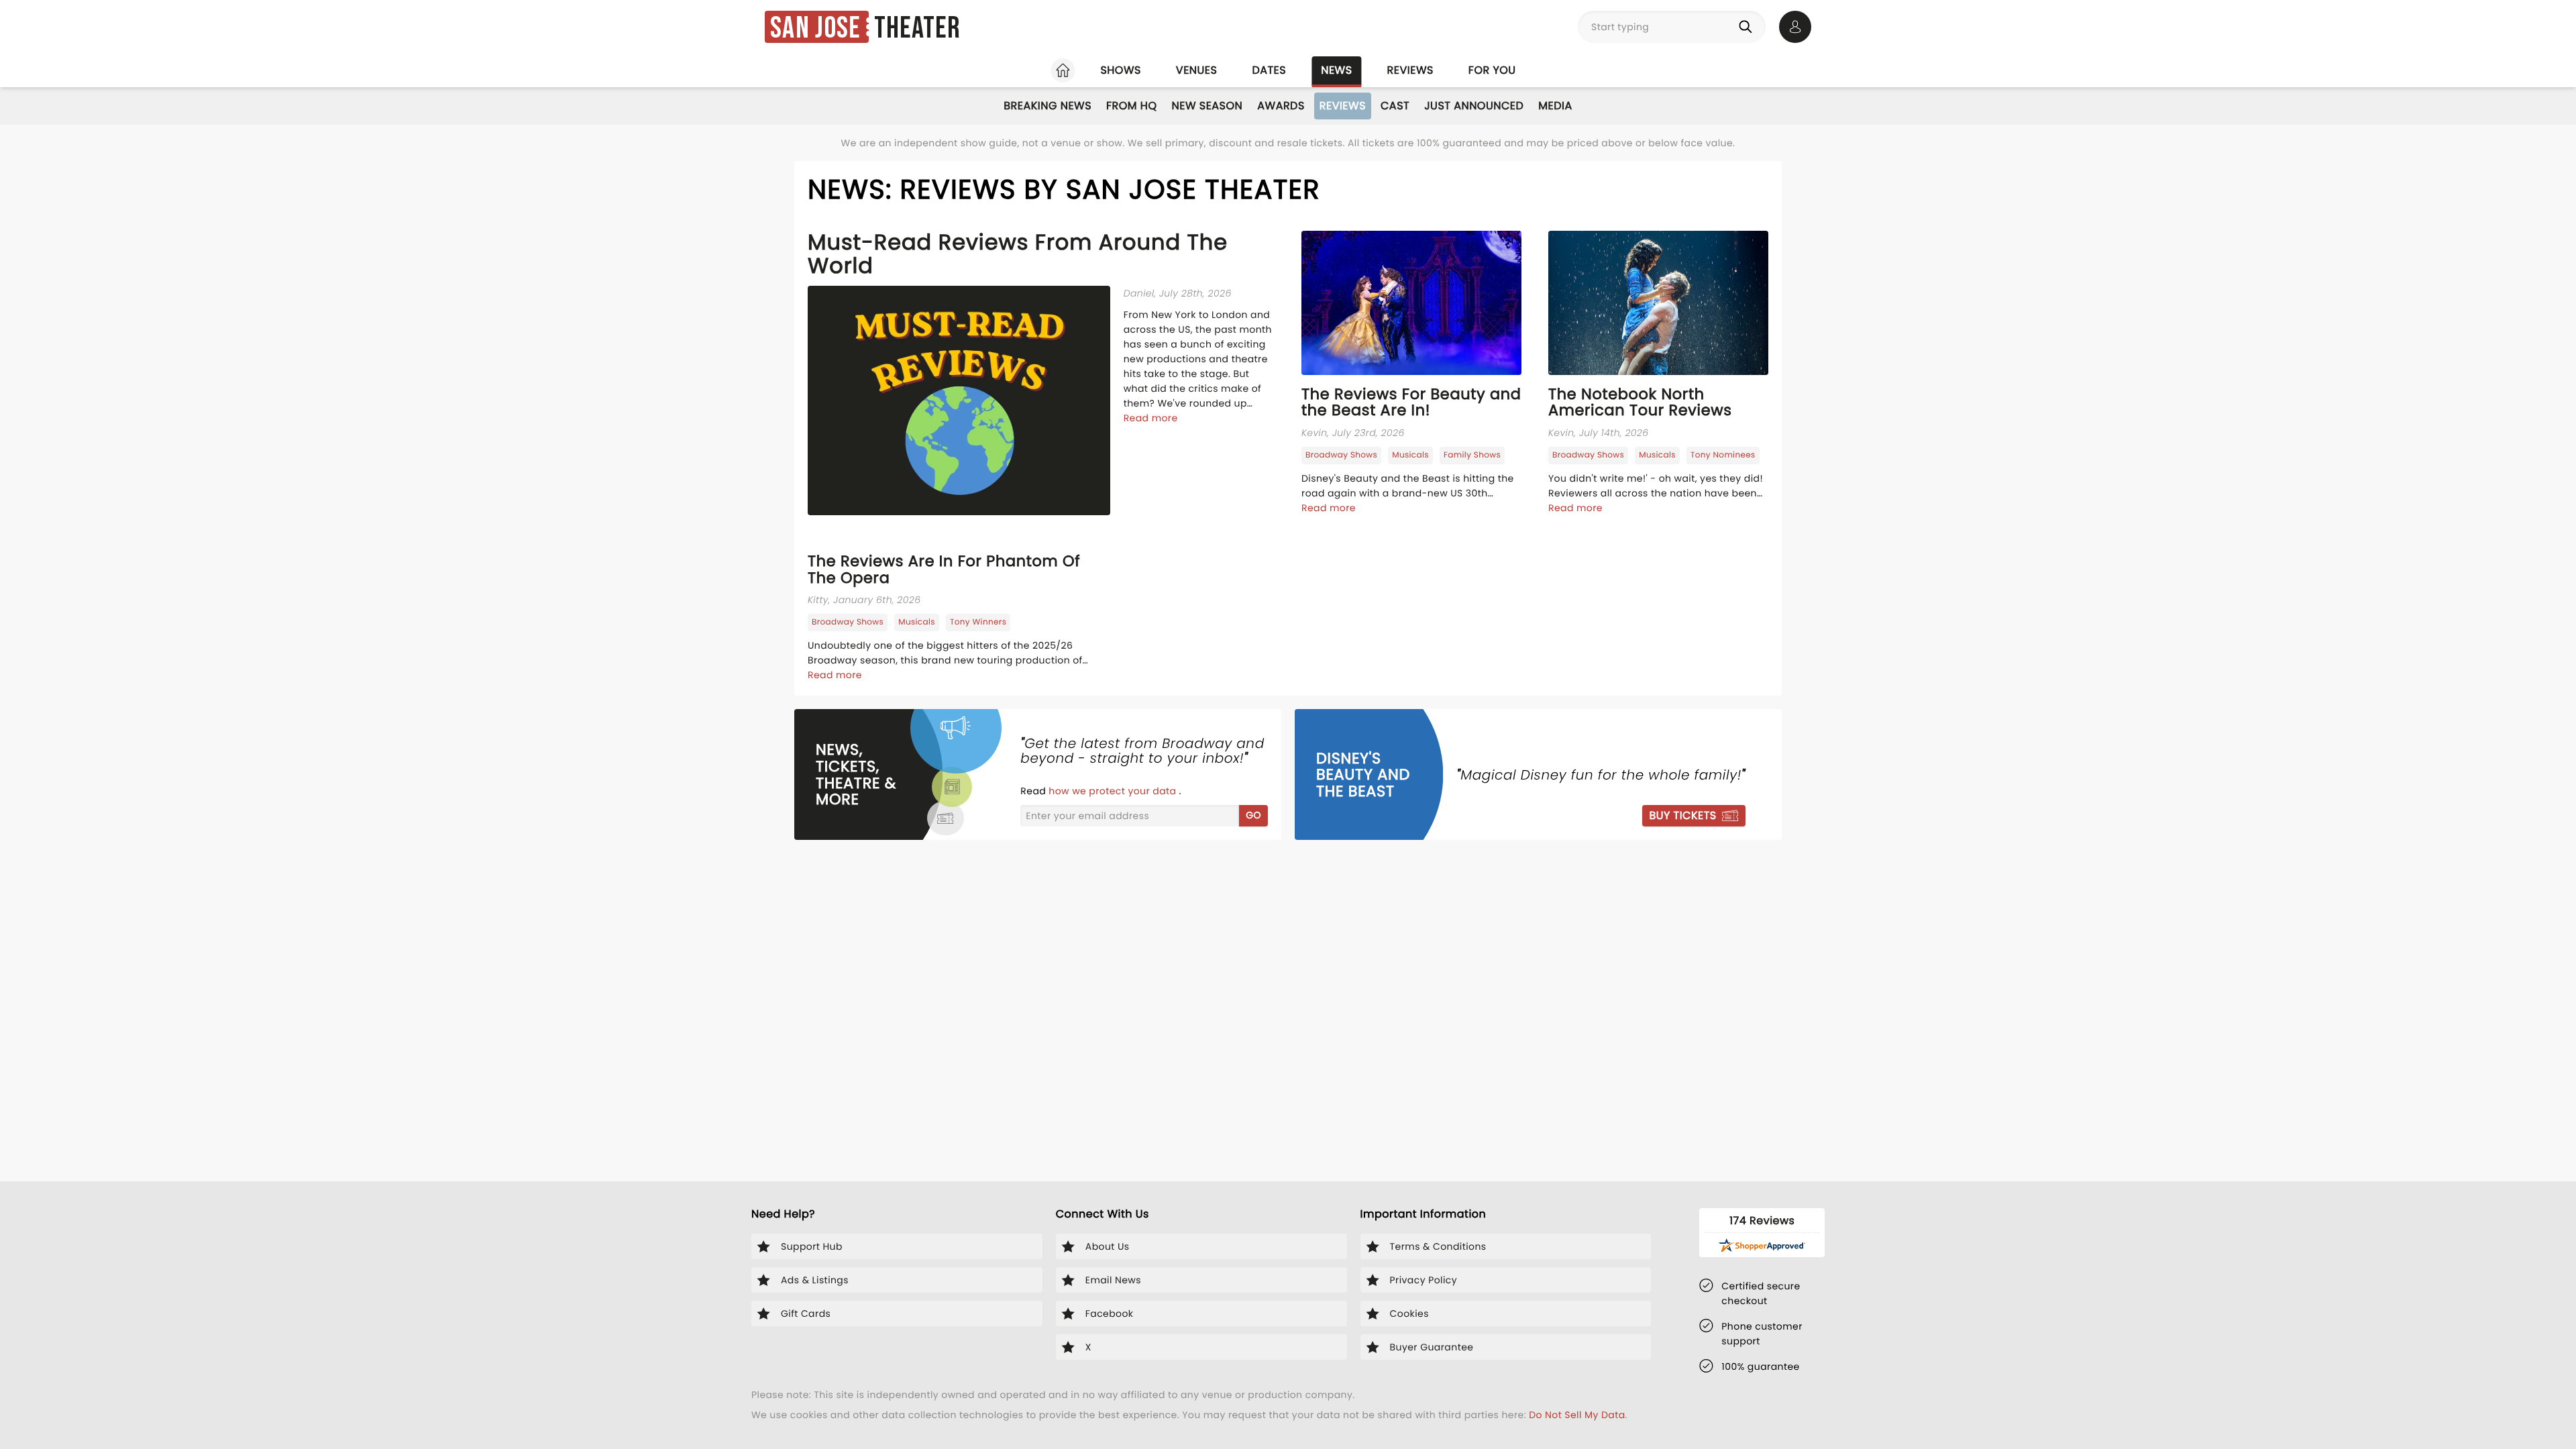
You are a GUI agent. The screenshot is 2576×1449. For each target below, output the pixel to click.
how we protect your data (1114, 791)
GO (1253, 815)
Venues (1197, 70)
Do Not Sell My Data (1577, 1415)
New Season (1207, 106)
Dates (1269, 70)
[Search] (1748, 27)
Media (1555, 106)
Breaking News (1048, 106)
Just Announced (1474, 106)
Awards (1281, 106)
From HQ (1131, 106)
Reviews (1410, 70)
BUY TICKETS (1682, 815)
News (1336, 70)
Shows (1120, 70)
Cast (1395, 106)
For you (1492, 70)
